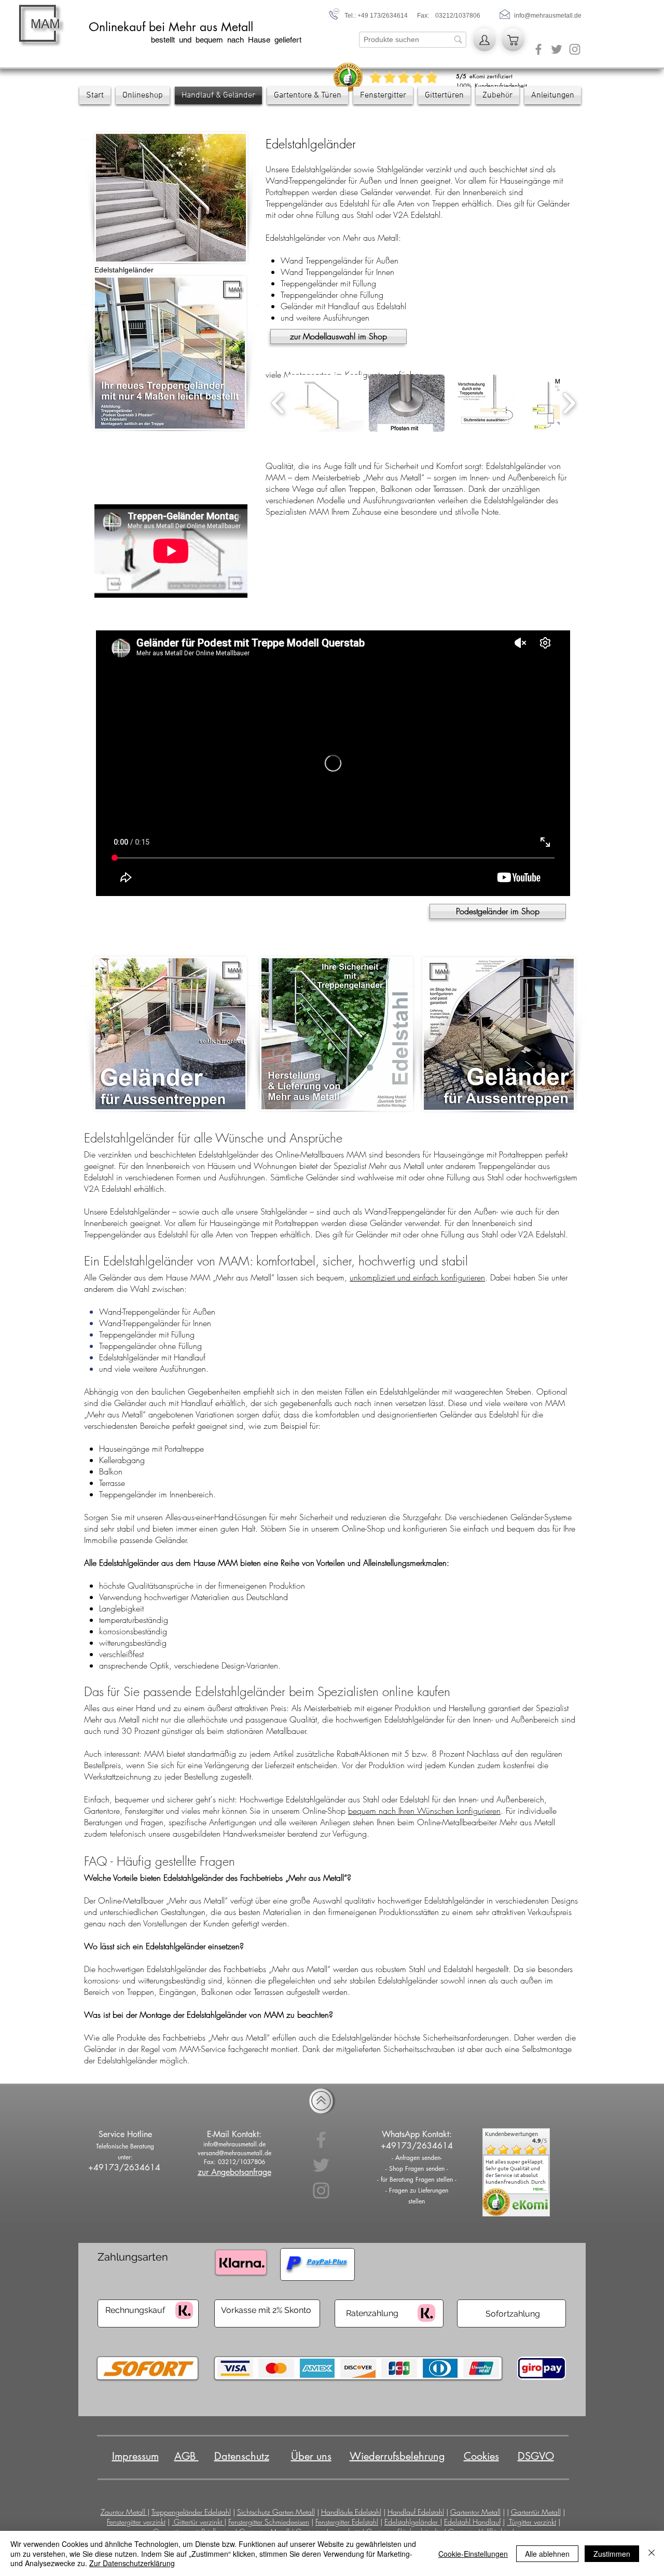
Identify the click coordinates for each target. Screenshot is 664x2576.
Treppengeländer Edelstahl (191, 2512)
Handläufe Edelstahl (351, 2512)
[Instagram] (575, 49)
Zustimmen (612, 2554)
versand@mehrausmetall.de (234, 2153)
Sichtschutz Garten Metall (276, 2512)
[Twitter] (557, 49)
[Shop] (513, 40)
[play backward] (278, 403)
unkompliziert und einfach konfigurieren (417, 1277)
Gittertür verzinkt (199, 2522)
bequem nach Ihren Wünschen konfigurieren (424, 1811)
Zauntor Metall (124, 2512)
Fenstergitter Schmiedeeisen (269, 2522)
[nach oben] (321, 2101)
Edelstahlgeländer (412, 2522)
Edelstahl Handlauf (472, 2522)
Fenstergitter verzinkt (136, 2522)
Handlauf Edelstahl (416, 2512)
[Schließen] (652, 2553)
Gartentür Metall (536, 2512)
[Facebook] (538, 49)
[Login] (485, 40)
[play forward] (569, 403)
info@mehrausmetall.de (548, 16)
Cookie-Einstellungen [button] (473, 2554)
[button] (326, 403)
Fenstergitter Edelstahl (347, 2522)
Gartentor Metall (475, 2512)
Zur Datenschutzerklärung (132, 2563)
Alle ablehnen (547, 2554)
